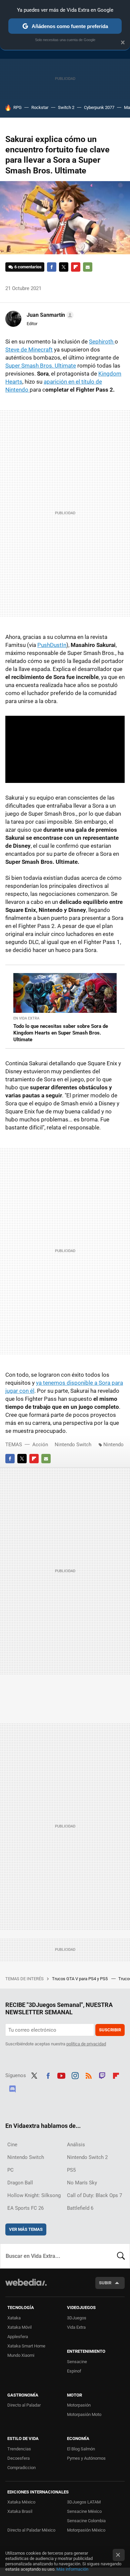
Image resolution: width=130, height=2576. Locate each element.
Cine (12, 2145)
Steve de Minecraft (29, 350)
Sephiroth (102, 342)
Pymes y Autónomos (86, 2458)
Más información (72, 2569)
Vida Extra (76, 2327)
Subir (105, 2283)
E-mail (88, 267)
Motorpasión (79, 2405)
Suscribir (110, 2030)
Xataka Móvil (19, 2327)
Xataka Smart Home (26, 2346)
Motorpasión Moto (84, 2414)
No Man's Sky (82, 2183)
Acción (40, 1445)
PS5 (71, 2170)
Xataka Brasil (20, 2511)
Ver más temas (26, 2229)
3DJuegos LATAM (84, 2502)
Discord (12, 2088)
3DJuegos (77, 2318)
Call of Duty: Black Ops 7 (94, 2195)
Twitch (102, 2075)
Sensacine (77, 2362)
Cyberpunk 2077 (99, 107)
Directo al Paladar (24, 2405)
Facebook (52, 267)
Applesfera (18, 2337)
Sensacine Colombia (86, 2521)
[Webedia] (26, 2287)
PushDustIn (52, 645)
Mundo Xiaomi (21, 2355)
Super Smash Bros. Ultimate (41, 366)
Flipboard (76, 267)
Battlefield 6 (80, 2208)
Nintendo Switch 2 (87, 2157)
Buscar (121, 2256)
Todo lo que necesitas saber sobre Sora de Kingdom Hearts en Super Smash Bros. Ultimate (61, 1033)
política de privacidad (86, 2044)
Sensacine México (84, 2511)
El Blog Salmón (81, 2449)
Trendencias (19, 2449)
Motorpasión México (86, 2530)
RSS (89, 2075)
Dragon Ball (20, 2183)
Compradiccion (21, 2468)
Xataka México (21, 2502)
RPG (17, 107)
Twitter (64, 267)
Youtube (61, 2075)
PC (10, 2170)
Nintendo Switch (73, 1445)
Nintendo (113, 1445)
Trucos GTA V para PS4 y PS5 (80, 1979)
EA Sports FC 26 (25, 2208)
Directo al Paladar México (31, 2530)
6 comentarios (28, 267)
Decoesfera (18, 2458)
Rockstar (40, 107)
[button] (49, 315)
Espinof (74, 2371)
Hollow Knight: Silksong (34, 2195)
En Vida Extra (26, 1018)
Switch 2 (66, 107)
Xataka (14, 2318)
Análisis (76, 2145)
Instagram (75, 2075)
